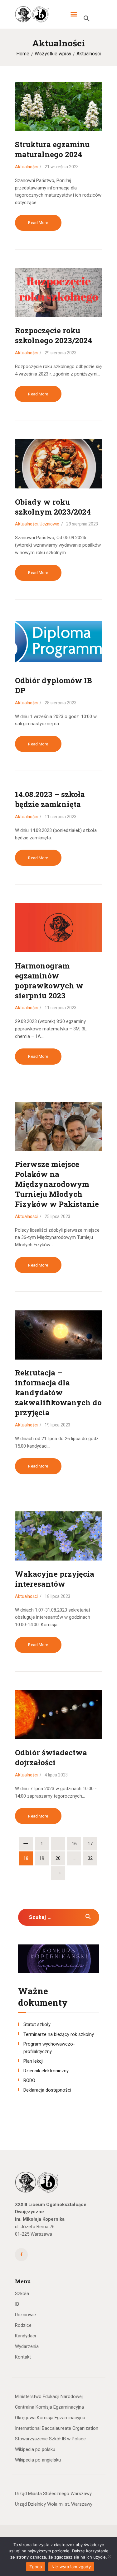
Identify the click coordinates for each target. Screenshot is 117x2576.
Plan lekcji (33, 2061)
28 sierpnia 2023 (61, 703)
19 (44, 1858)
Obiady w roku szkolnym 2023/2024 (53, 507)
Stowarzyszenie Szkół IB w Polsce (50, 2439)
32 (92, 1858)
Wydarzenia (27, 2346)
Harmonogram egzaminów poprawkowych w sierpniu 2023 (49, 981)
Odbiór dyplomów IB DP (54, 685)
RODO (29, 2080)
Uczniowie (49, 524)
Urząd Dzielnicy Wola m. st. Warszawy (54, 2504)
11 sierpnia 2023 (61, 817)
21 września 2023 (62, 167)
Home (23, 54)
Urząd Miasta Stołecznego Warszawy (53, 2494)
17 (92, 1844)
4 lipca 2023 (56, 1775)
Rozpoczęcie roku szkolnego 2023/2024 (54, 335)
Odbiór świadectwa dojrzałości (51, 1757)
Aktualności (26, 167)
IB (17, 2304)
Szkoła (22, 2294)
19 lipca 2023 (58, 1425)
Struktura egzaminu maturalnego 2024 (52, 149)
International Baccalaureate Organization (57, 2428)
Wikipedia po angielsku (38, 2460)
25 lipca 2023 (58, 1216)
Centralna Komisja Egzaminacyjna (49, 2407)
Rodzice (23, 2325)
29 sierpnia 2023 (61, 353)
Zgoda (36, 2567)
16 (76, 1844)
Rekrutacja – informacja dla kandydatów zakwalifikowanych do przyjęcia (58, 1393)
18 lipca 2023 (58, 1596)
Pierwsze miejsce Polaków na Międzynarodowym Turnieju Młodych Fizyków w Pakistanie (57, 1184)
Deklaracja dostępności (47, 2090)
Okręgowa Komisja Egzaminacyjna (50, 2418)
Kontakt (23, 2357)
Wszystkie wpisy (53, 54)
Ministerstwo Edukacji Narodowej (49, 2396)
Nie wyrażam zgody (71, 2567)
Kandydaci (25, 2336)
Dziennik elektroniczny (46, 2071)
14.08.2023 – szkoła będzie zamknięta (50, 799)
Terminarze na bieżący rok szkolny (59, 2034)
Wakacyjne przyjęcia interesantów (55, 1579)
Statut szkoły (37, 2024)
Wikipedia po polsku (35, 2449)
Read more (38, 223)
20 (60, 1858)
